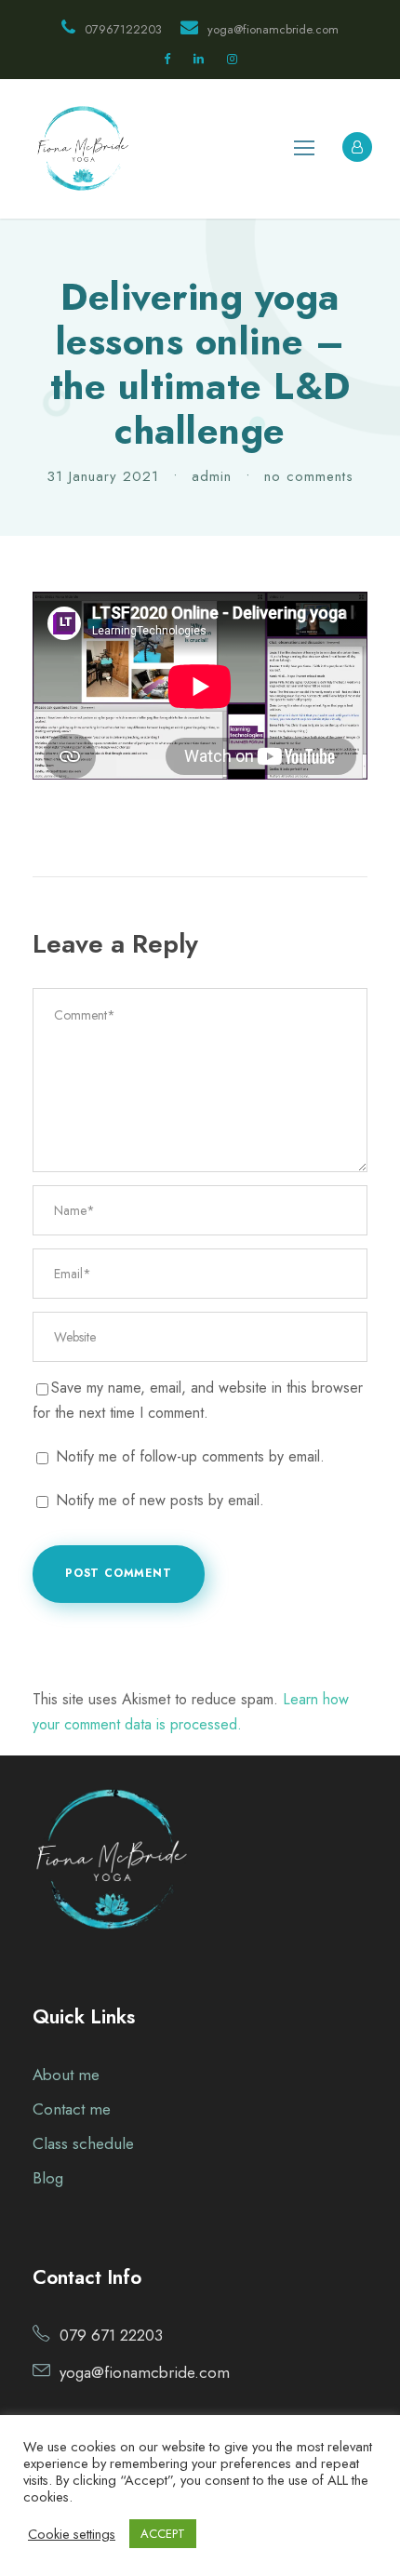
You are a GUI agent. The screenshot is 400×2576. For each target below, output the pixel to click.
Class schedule (83, 2143)
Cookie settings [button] (72, 2534)
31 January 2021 (103, 476)
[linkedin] (199, 59)
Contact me (72, 2109)
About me (66, 2075)
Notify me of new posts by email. (160, 1500)
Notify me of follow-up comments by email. (190, 1456)
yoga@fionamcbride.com (273, 29)
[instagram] (232, 59)
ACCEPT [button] (163, 2534)
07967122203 (123, 29)
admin (212, 476)
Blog (48, 2178)
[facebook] (167, 59)
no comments (309, 476)
